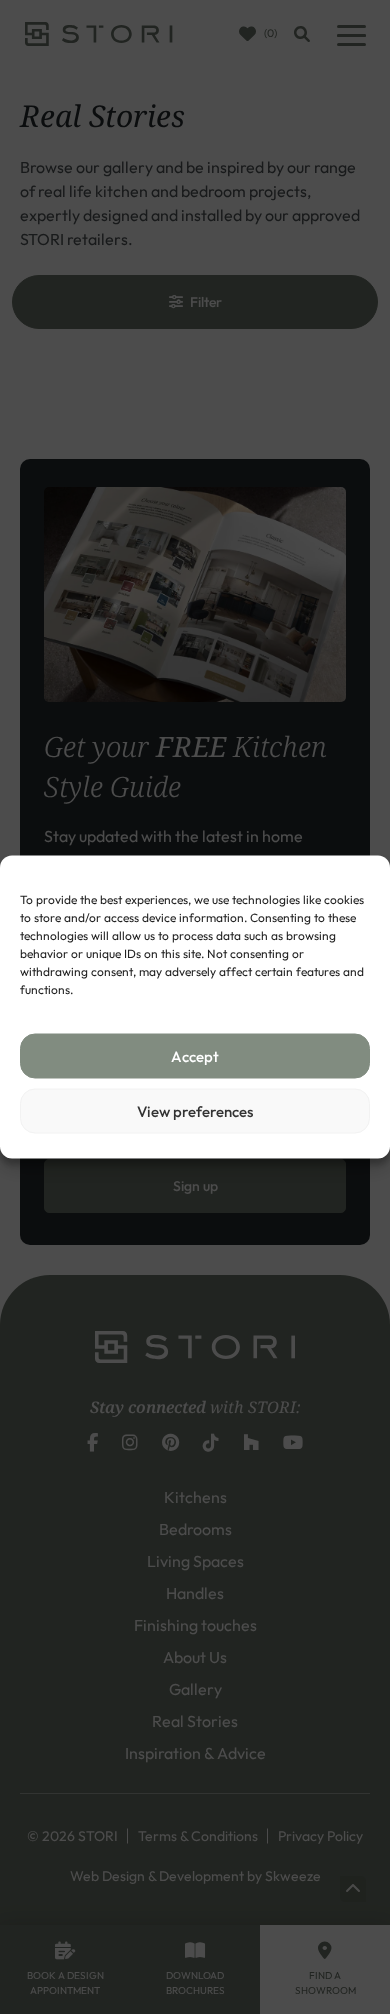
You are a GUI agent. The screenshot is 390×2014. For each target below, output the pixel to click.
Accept (195, 1055)
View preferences (195, 1110)
